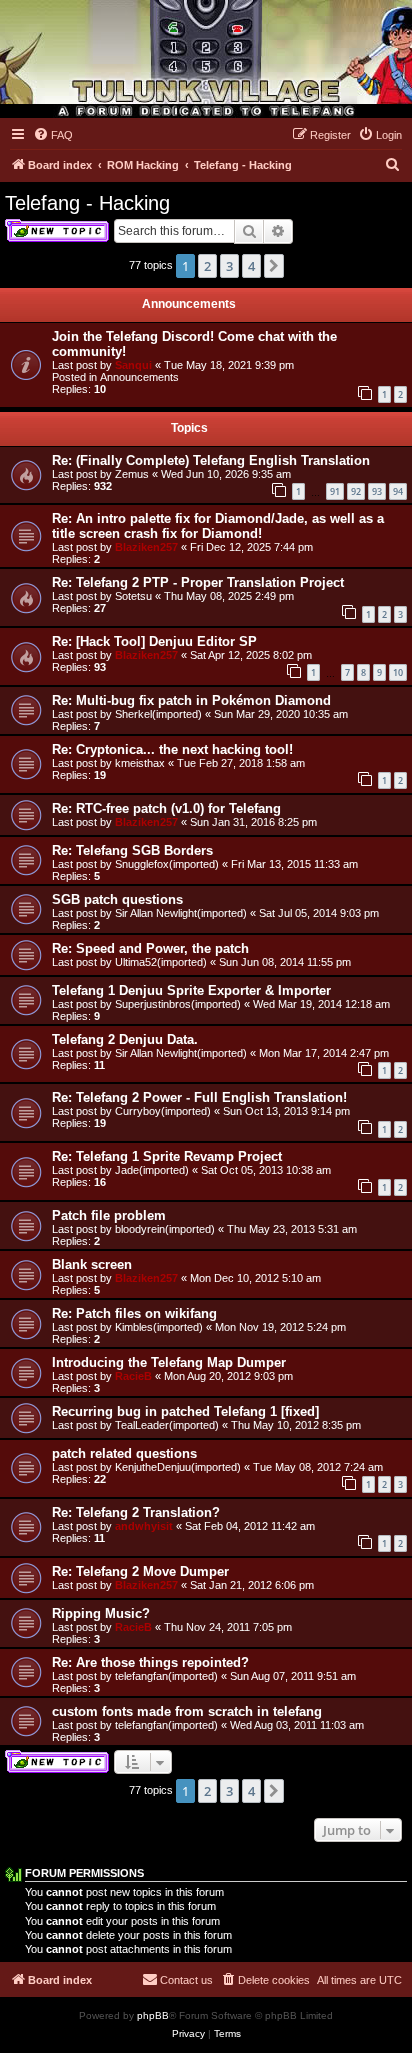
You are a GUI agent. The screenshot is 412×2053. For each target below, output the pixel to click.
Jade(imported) (152, 1170)
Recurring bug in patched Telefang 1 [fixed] (185, 1411)
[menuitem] (53, 135)
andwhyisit (144, 1526)
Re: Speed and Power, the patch (150, 948)
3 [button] (229, 266)
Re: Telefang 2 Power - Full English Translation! (199, 1097)
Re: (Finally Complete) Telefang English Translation (211, 460)
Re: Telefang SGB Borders (132, 850)
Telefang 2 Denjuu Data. (125, 1039)
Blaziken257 (146, 547)
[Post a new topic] (57, 231)
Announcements (139, 377)
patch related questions (124, 1453)
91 (335, 491)
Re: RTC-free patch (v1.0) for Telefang (166, 808)
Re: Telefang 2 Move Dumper (140, 1571)
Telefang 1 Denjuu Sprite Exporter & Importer (191, 990)
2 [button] (207, 266)
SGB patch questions (117, 899)
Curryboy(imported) (163, 1111)
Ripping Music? (101, 1613)
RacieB (133, 1376)
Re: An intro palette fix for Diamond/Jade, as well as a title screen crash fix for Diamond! (218, 526)
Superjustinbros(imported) (178, 1004)
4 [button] (251, 266)
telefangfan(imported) (166, 1676)
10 (398, 672)
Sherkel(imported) (158, 714)
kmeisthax (140, 763)
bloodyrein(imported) (165, 1229)
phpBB (153, 2015)
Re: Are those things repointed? (150, 1662)
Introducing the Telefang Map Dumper (169, 1362)
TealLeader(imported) (167, 1425)
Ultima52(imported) (161, 962)
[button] (274, 266)
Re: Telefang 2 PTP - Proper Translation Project (198, 582)
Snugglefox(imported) (167, 864)
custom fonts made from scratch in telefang (187, 1711)
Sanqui (133, 365)
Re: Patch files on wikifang (134, 1313)
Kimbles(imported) (159, 1327)
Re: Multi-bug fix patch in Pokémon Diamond (191, 700)
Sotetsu (133, 596)
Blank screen (92, 1264)
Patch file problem (109, 1215)
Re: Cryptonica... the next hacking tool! (172, 749)
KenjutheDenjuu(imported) (178, 1467)
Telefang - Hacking (87, 203)
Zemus (132, 474)
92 (356, 491)
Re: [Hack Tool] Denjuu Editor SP (154, 641)
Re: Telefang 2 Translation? (136, 1512)
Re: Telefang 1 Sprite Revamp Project (167, 1156)
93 (377, 491)
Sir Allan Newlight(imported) (181, 913)
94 (398, 491)
